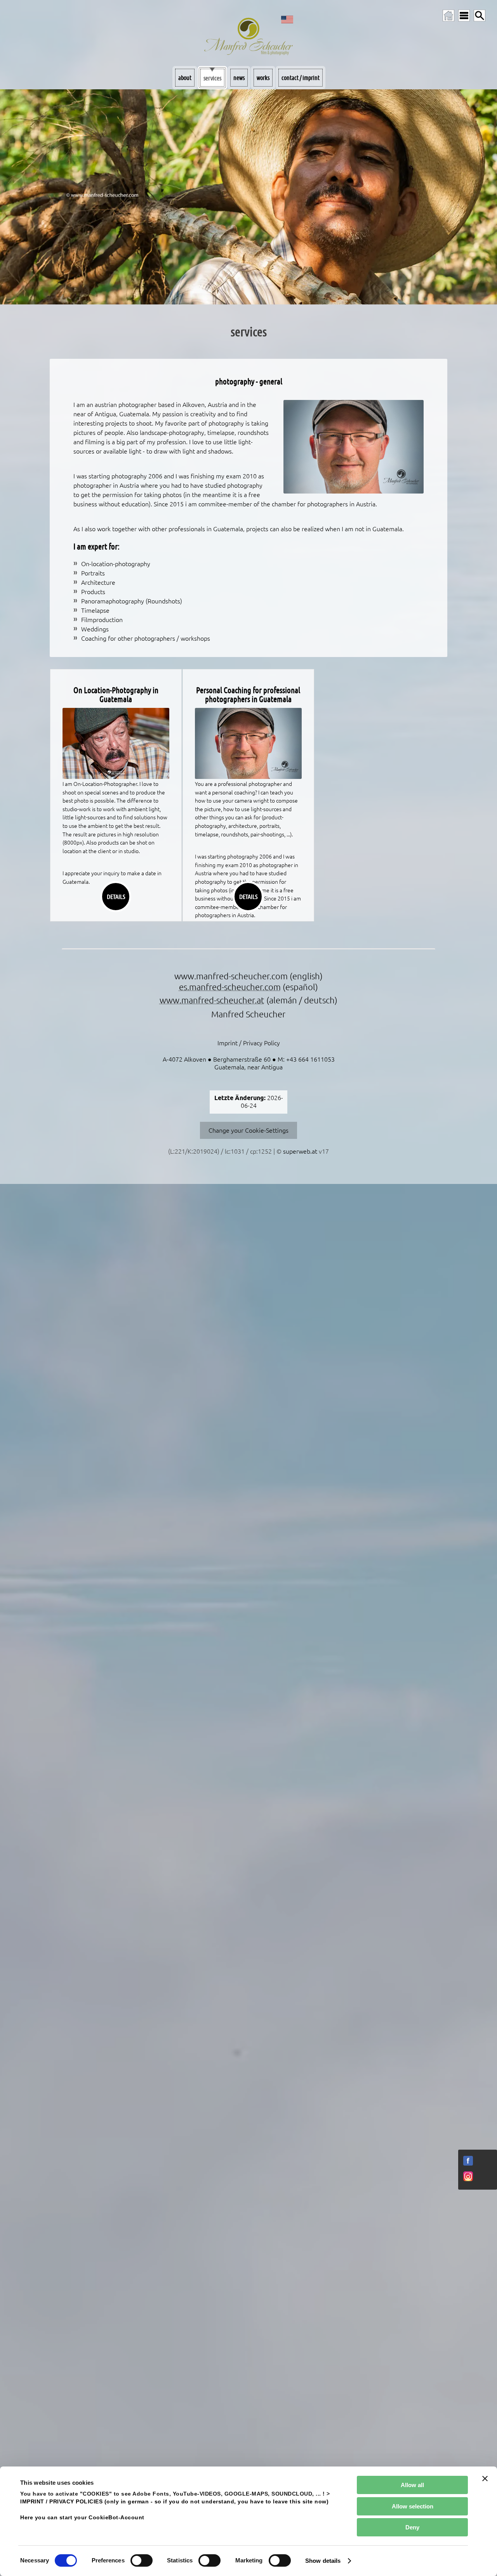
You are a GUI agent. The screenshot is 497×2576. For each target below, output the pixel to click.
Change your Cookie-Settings (248, 1130)
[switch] (142, 2560)
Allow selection (413, 2506)
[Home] (448, 16)
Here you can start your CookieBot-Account (82, 2518)
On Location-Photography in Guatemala (116, 695)
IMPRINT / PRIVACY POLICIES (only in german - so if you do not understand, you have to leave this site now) (174, 2502)
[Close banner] (485, 2479)
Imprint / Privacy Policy (249, 1043)
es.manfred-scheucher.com (230, 987)
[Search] (480, 16)
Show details (323, 2561)
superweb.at (300, 1151)
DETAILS (116, 896)
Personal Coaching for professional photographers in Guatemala (248, 695)
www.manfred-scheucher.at (212, 1000)
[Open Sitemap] (464, 16)
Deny (412, 2527)
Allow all (412, 2485)
